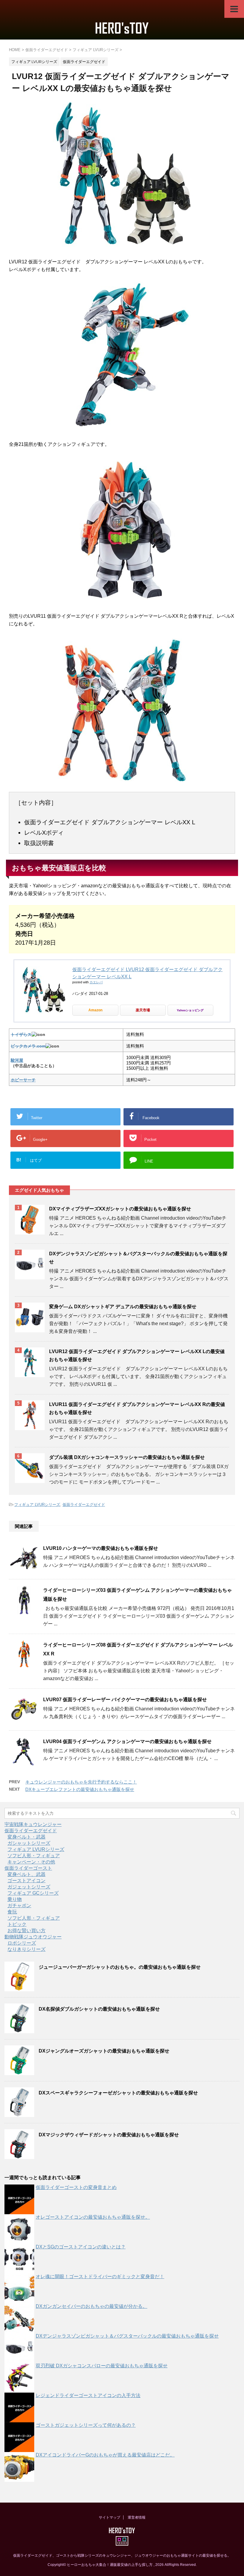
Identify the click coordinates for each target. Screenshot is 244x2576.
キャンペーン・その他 (31, 1862)
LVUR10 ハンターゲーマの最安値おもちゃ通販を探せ (101, 1548)
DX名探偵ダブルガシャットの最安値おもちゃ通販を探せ (99, 2009)
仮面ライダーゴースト (28, 1868)
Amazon (95, 1010)
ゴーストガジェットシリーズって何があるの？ (86, 2425)
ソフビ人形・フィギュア (34, 1856)
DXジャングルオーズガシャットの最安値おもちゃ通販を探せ (104, 2051)
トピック (17, 1924)
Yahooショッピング (190, 1010)
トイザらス (21, 1034)
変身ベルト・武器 (26, 1837)
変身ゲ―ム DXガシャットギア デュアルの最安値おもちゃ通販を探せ (123, 1307)
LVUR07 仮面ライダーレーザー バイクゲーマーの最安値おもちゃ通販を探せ (125, 1700)
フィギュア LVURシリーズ (37, 1505)
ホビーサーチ (23, 1080)
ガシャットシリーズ (29, 1843)
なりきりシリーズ (26, 1949)
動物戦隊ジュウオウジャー (33, 1937)
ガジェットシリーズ (29, 1887)
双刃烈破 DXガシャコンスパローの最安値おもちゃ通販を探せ (102, 2366)
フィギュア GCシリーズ (33, 1893)
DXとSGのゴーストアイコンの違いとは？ (81, 2247)
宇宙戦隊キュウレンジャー (33, 1824)
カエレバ (96, 982)
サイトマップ (110, 2517)
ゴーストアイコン (26, 1881)
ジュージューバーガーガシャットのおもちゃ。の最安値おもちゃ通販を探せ (120, 1967)
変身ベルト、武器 (26, 1874)
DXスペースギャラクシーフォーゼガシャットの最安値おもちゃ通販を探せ (118, 2093)
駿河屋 (17, 1060)
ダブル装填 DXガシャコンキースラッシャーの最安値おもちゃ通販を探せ (127, 1457)
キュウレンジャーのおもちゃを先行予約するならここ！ (81, 1782)
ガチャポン (19, 1906)
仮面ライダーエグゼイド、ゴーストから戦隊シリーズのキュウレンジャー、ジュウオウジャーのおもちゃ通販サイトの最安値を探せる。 (122, 2555)
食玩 (12, 1912)
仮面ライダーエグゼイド (84, 1505)
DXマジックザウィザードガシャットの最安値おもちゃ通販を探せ (109, 2135)
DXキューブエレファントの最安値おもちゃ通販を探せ (80, 1789)
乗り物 (15, 1899)
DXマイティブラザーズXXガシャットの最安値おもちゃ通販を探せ (120, 1209)
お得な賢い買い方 (26, 1931)
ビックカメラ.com (28, 1046)
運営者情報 (137, 2517)
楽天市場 (143, 1010)
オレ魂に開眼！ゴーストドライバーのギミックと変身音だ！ (100, 2277)
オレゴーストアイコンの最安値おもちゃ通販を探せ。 (93, 2217)
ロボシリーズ (22, 1943)
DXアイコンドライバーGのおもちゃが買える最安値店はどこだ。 (105, 2455)
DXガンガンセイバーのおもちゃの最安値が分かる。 (91, 2306)
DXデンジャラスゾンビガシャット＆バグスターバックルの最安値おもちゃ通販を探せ (127, 2336)
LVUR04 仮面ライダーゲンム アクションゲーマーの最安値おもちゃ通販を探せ (127, 1741)
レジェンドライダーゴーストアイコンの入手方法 (88, 2395)
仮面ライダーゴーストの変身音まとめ (76, 2187)
